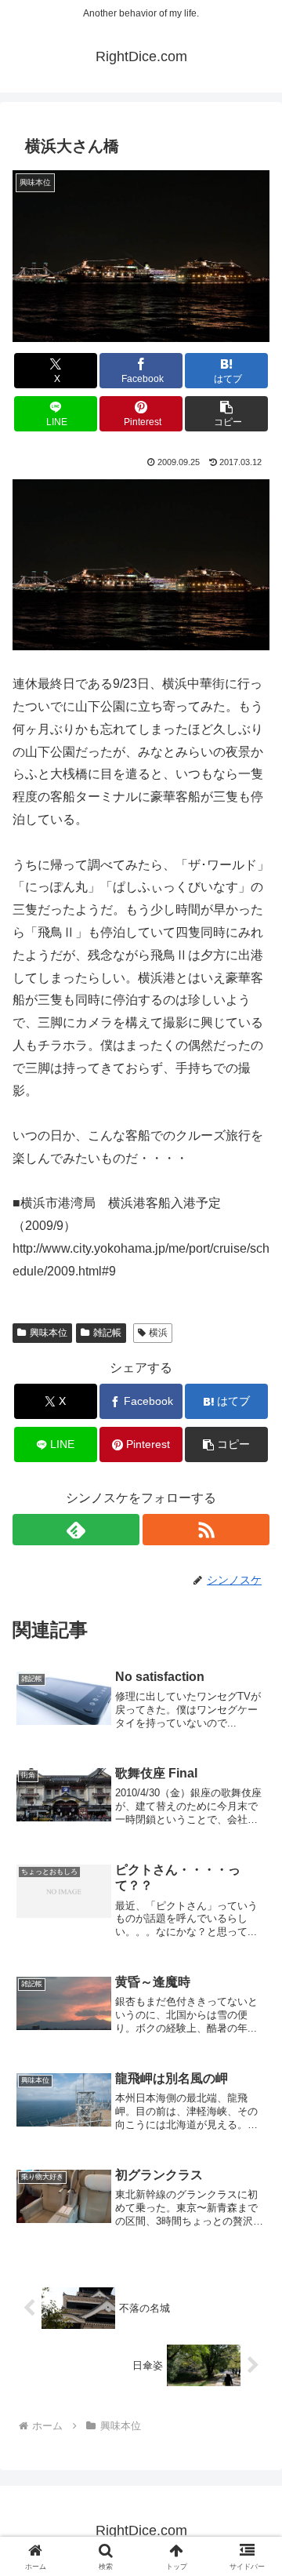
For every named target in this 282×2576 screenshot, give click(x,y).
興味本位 (49, 1333)
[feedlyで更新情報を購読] (76, 1530)
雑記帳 (107, 1333)
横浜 (158, 1333)
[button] (227, 414)
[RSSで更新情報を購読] (206, 1530)
